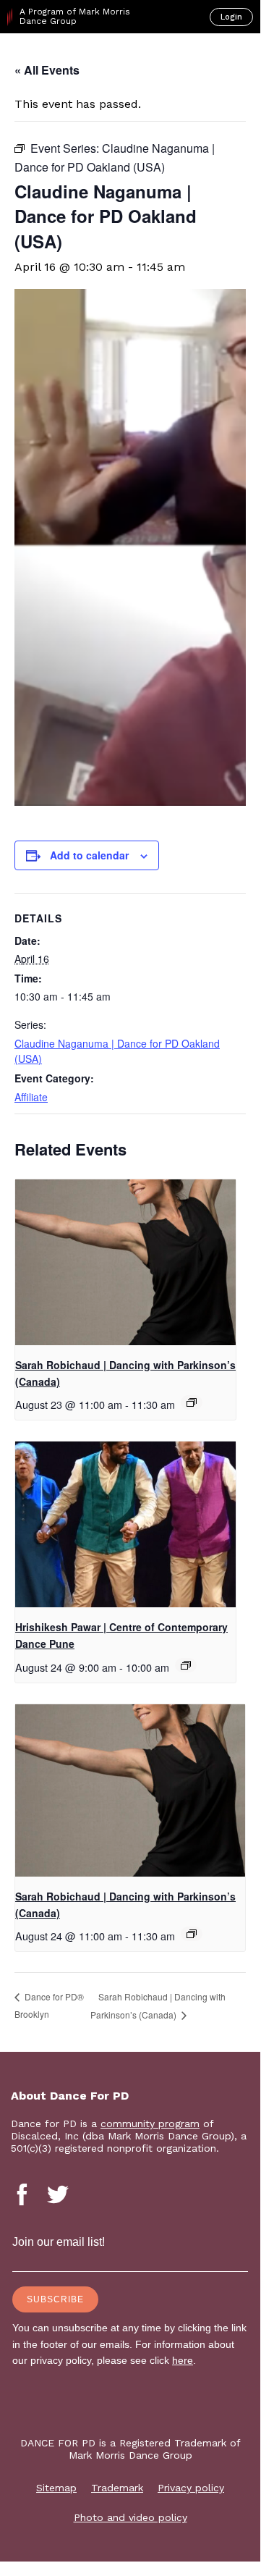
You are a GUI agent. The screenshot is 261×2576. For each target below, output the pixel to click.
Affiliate (31, 1097)
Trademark (117, 2488)
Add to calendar (89, 855)
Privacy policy (191, 2488)
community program (150, 2123)
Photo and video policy (130, 2517)
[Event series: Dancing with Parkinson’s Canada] (192, 1402)
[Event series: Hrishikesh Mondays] (186, 1665)
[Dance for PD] (71, 59)
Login (231, 17)
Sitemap (56, 2488)
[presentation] (125, 1262)
